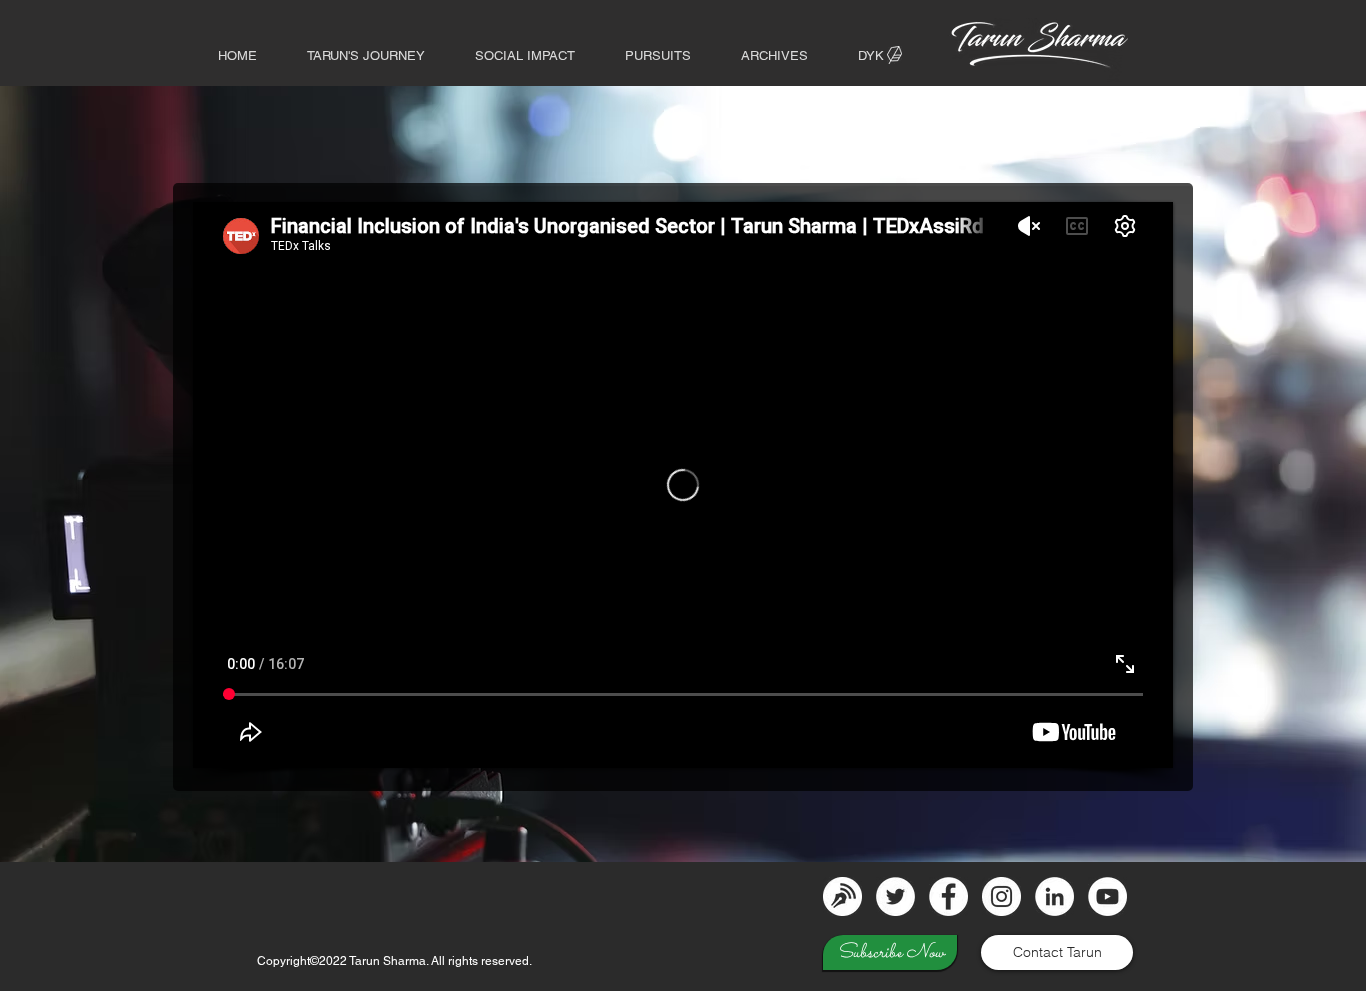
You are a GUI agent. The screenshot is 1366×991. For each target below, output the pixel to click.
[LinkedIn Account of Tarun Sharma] (1054, 896)
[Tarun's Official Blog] (842, 896)
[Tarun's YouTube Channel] (1107, 896)
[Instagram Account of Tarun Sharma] (1001, 896)
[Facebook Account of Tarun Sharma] (948, 896)
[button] (774, 55)
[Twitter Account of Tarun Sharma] (895, 896)
